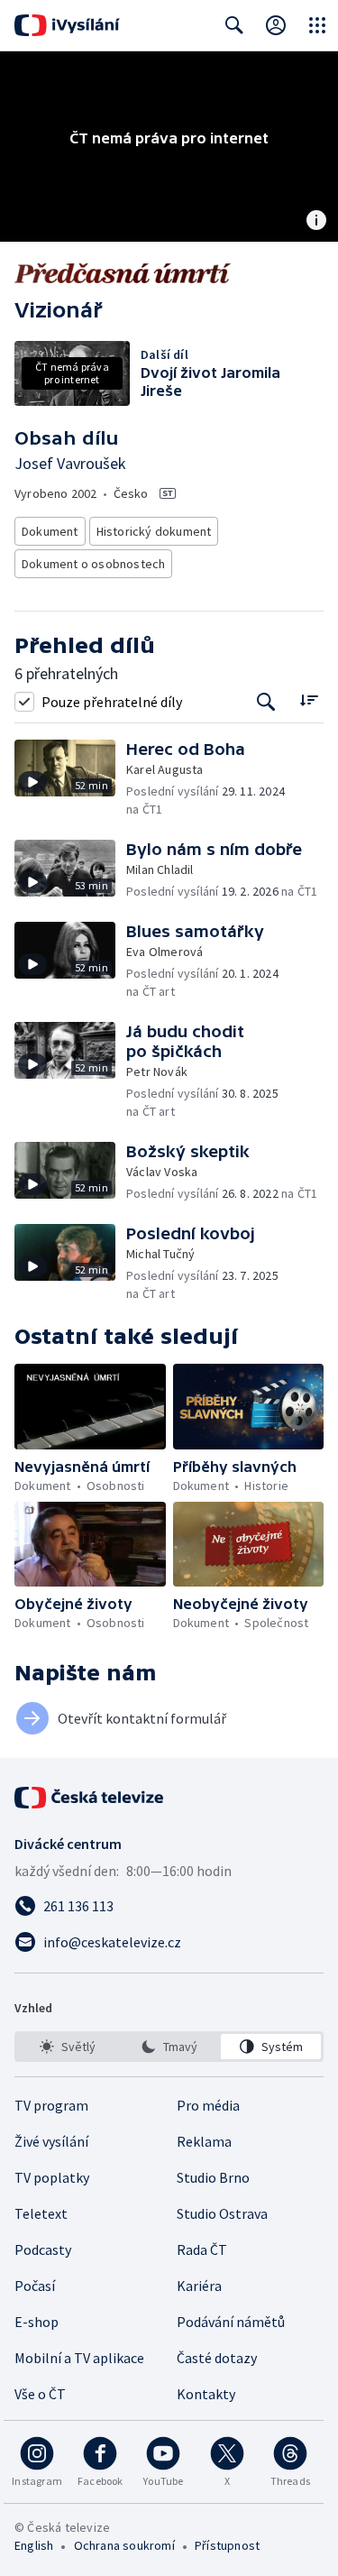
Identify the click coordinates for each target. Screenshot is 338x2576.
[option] (67, 2047)
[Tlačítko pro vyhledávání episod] (266, 701)
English (34, 2545)
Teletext (41, 2213)
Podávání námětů (231, 2322)
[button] (70, 779)
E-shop (37, 2322)
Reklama (204, 2141)
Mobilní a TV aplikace (79, 2358)
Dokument (50, 531)
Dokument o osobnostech (93, 564)
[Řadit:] (309, 699)
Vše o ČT (40, 2394)
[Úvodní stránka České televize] (90, 1798)
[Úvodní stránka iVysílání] (67, 25)
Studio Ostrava (222, 2213)
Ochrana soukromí (124, 2545)
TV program (51, 2105)
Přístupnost (227, 2545)
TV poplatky (52, 2177)
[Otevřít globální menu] (317, 25)
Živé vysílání (51, 2141)
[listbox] (169, 2047)
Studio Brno (213, 2177)
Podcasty (43, 2249)
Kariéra (199, 2286)
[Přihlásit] (276, 25)
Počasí (35, 2286)
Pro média (208, 2105)
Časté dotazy (217, 2358)
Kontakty (206, 2394)
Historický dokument (154, 531)
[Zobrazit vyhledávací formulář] (234, 25)
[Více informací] (316, 222)
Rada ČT (202, 2249)
